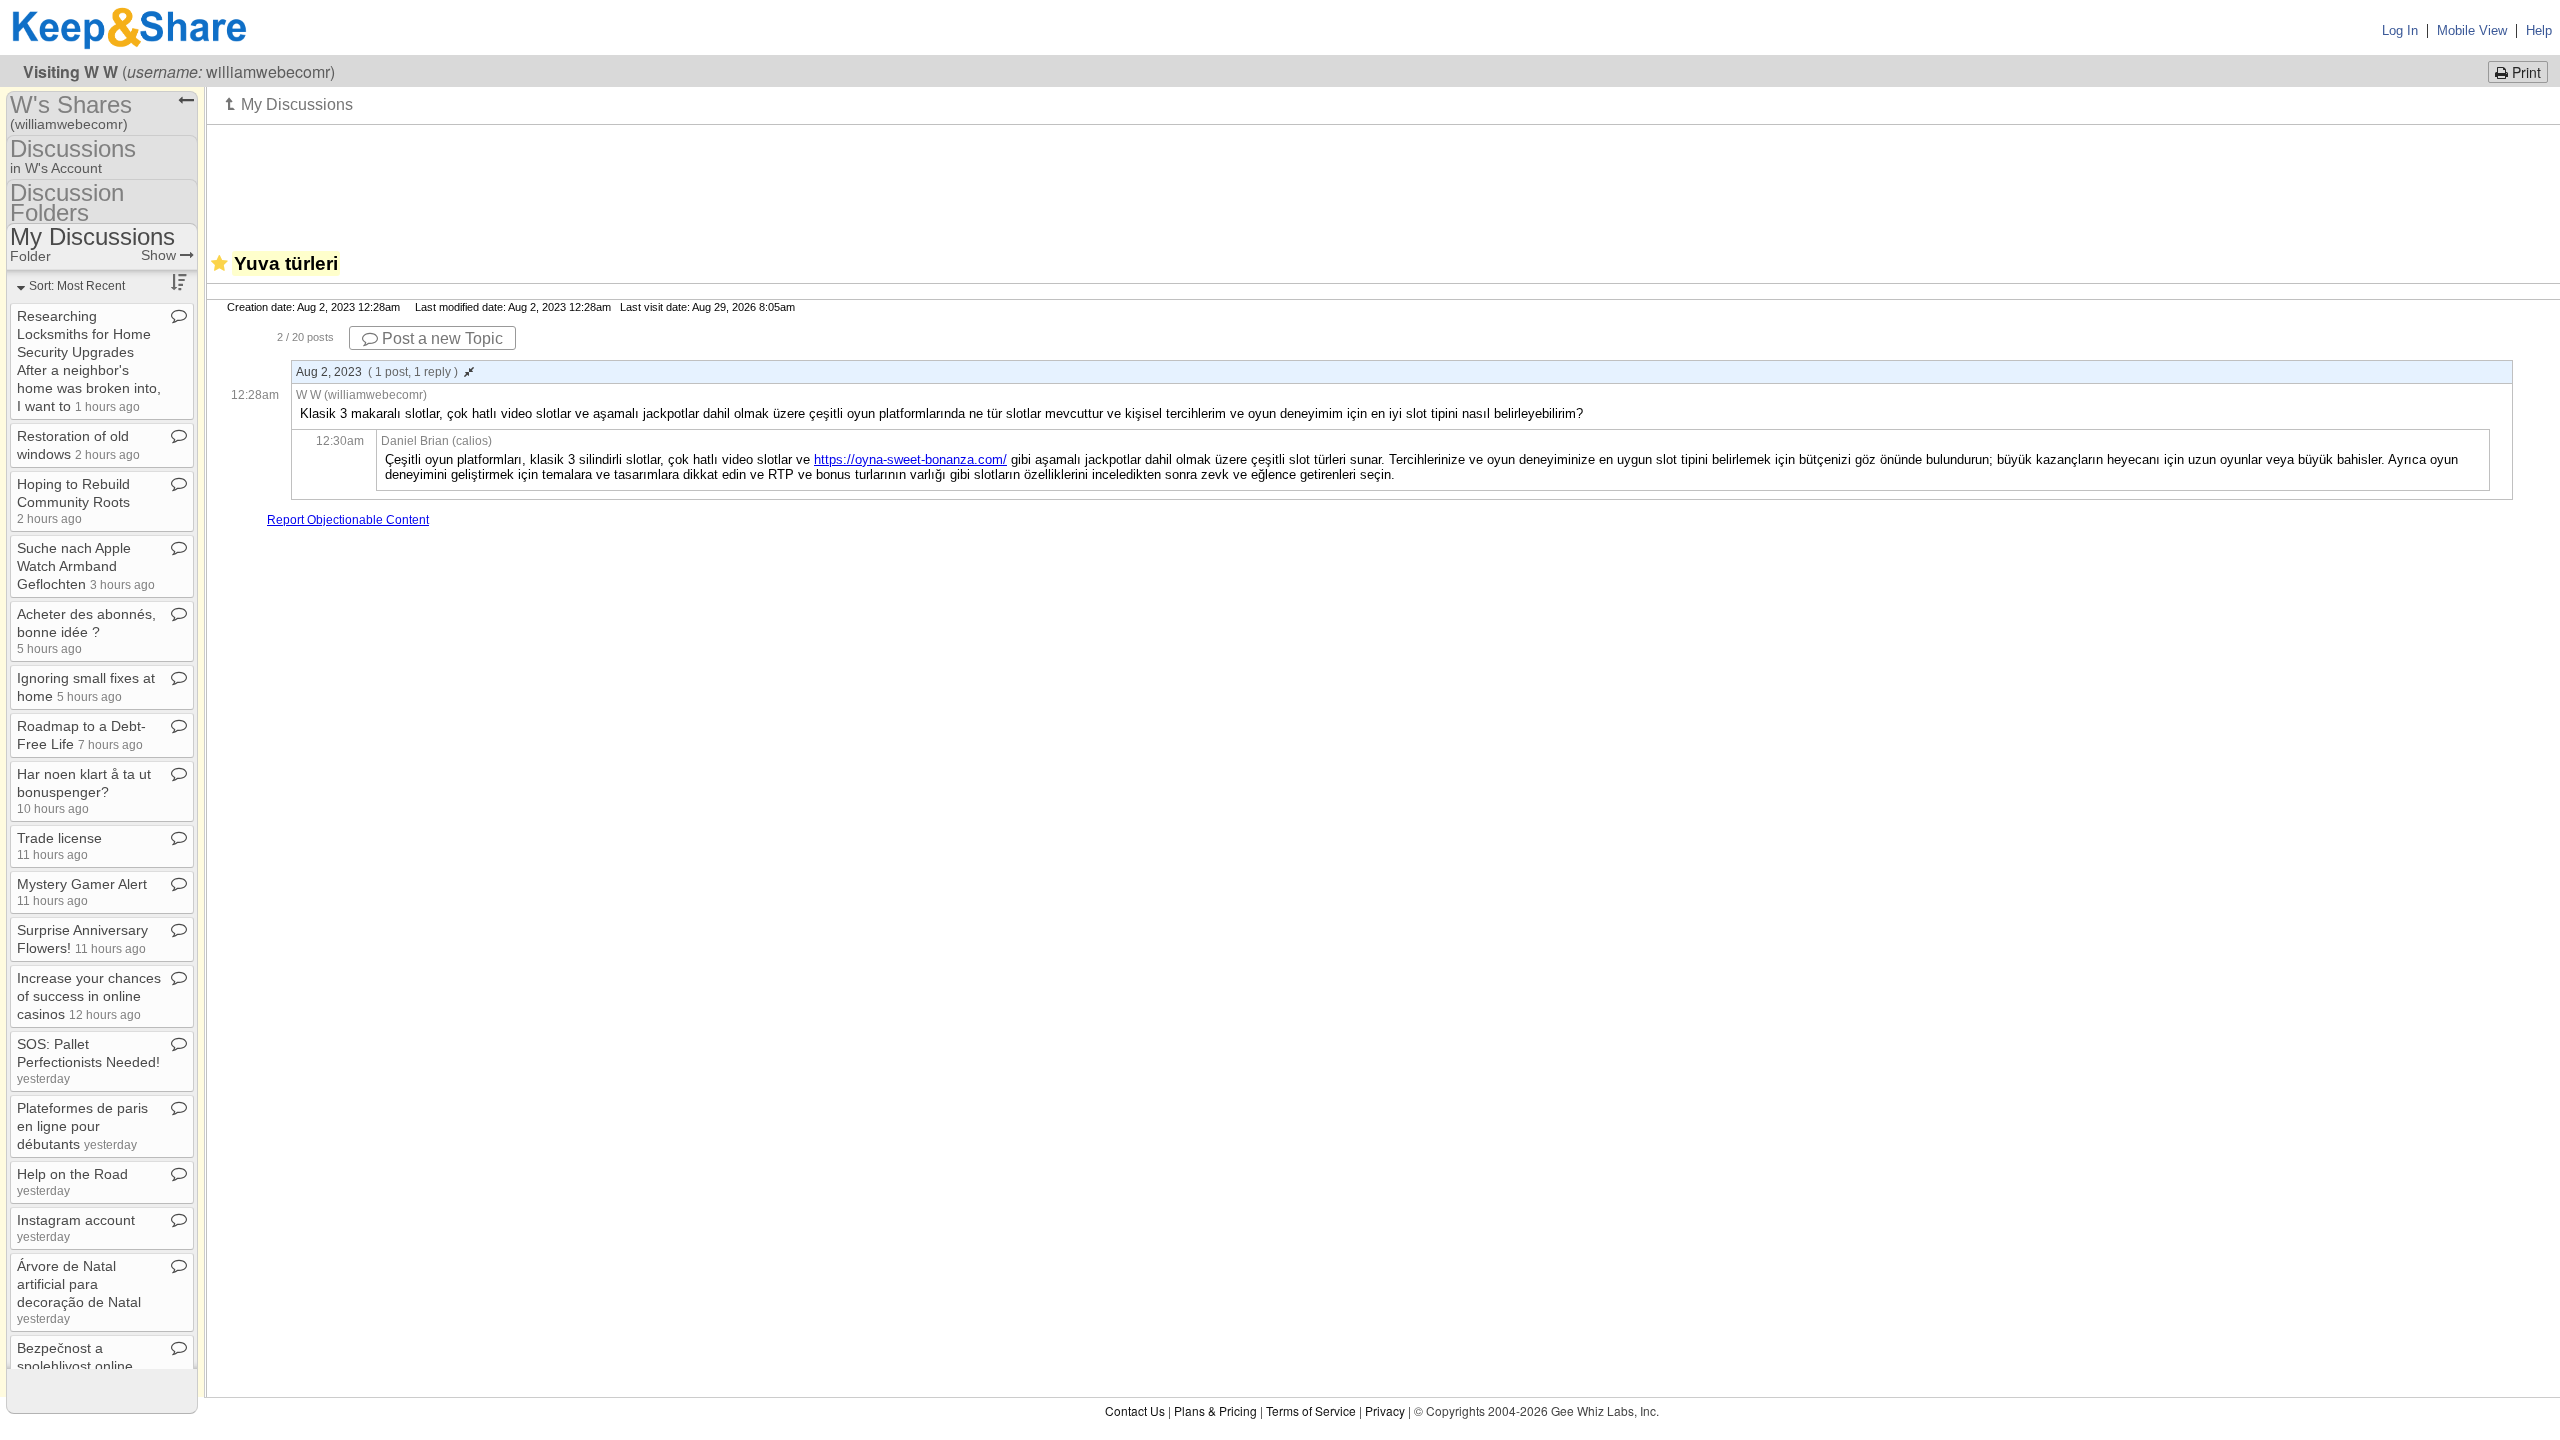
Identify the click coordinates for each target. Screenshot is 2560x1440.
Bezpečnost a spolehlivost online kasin (75, 1366)
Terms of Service (1311, 1410)
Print (2524, 72)
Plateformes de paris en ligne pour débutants (82, 1126)
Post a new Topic (440, 338)
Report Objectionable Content (348, 520)
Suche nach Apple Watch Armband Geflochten (86, 566)
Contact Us (1135, 1410)
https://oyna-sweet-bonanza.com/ (910, 459)
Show (160, 255)
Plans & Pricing (1215, 1410)
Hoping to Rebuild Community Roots (73, 500)
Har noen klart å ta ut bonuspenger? (84, 790)
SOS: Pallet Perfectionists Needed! (88, 1060)
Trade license (59, 845)
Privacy (1385, 1410)
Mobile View (2472, 30)
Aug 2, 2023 (377, 372)
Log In (2400, 30)
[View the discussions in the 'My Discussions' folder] (289, 104)
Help (2539, 30)
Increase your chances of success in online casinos (89, 996)
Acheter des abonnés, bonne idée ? (86, 630)
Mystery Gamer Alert (82, 891)
